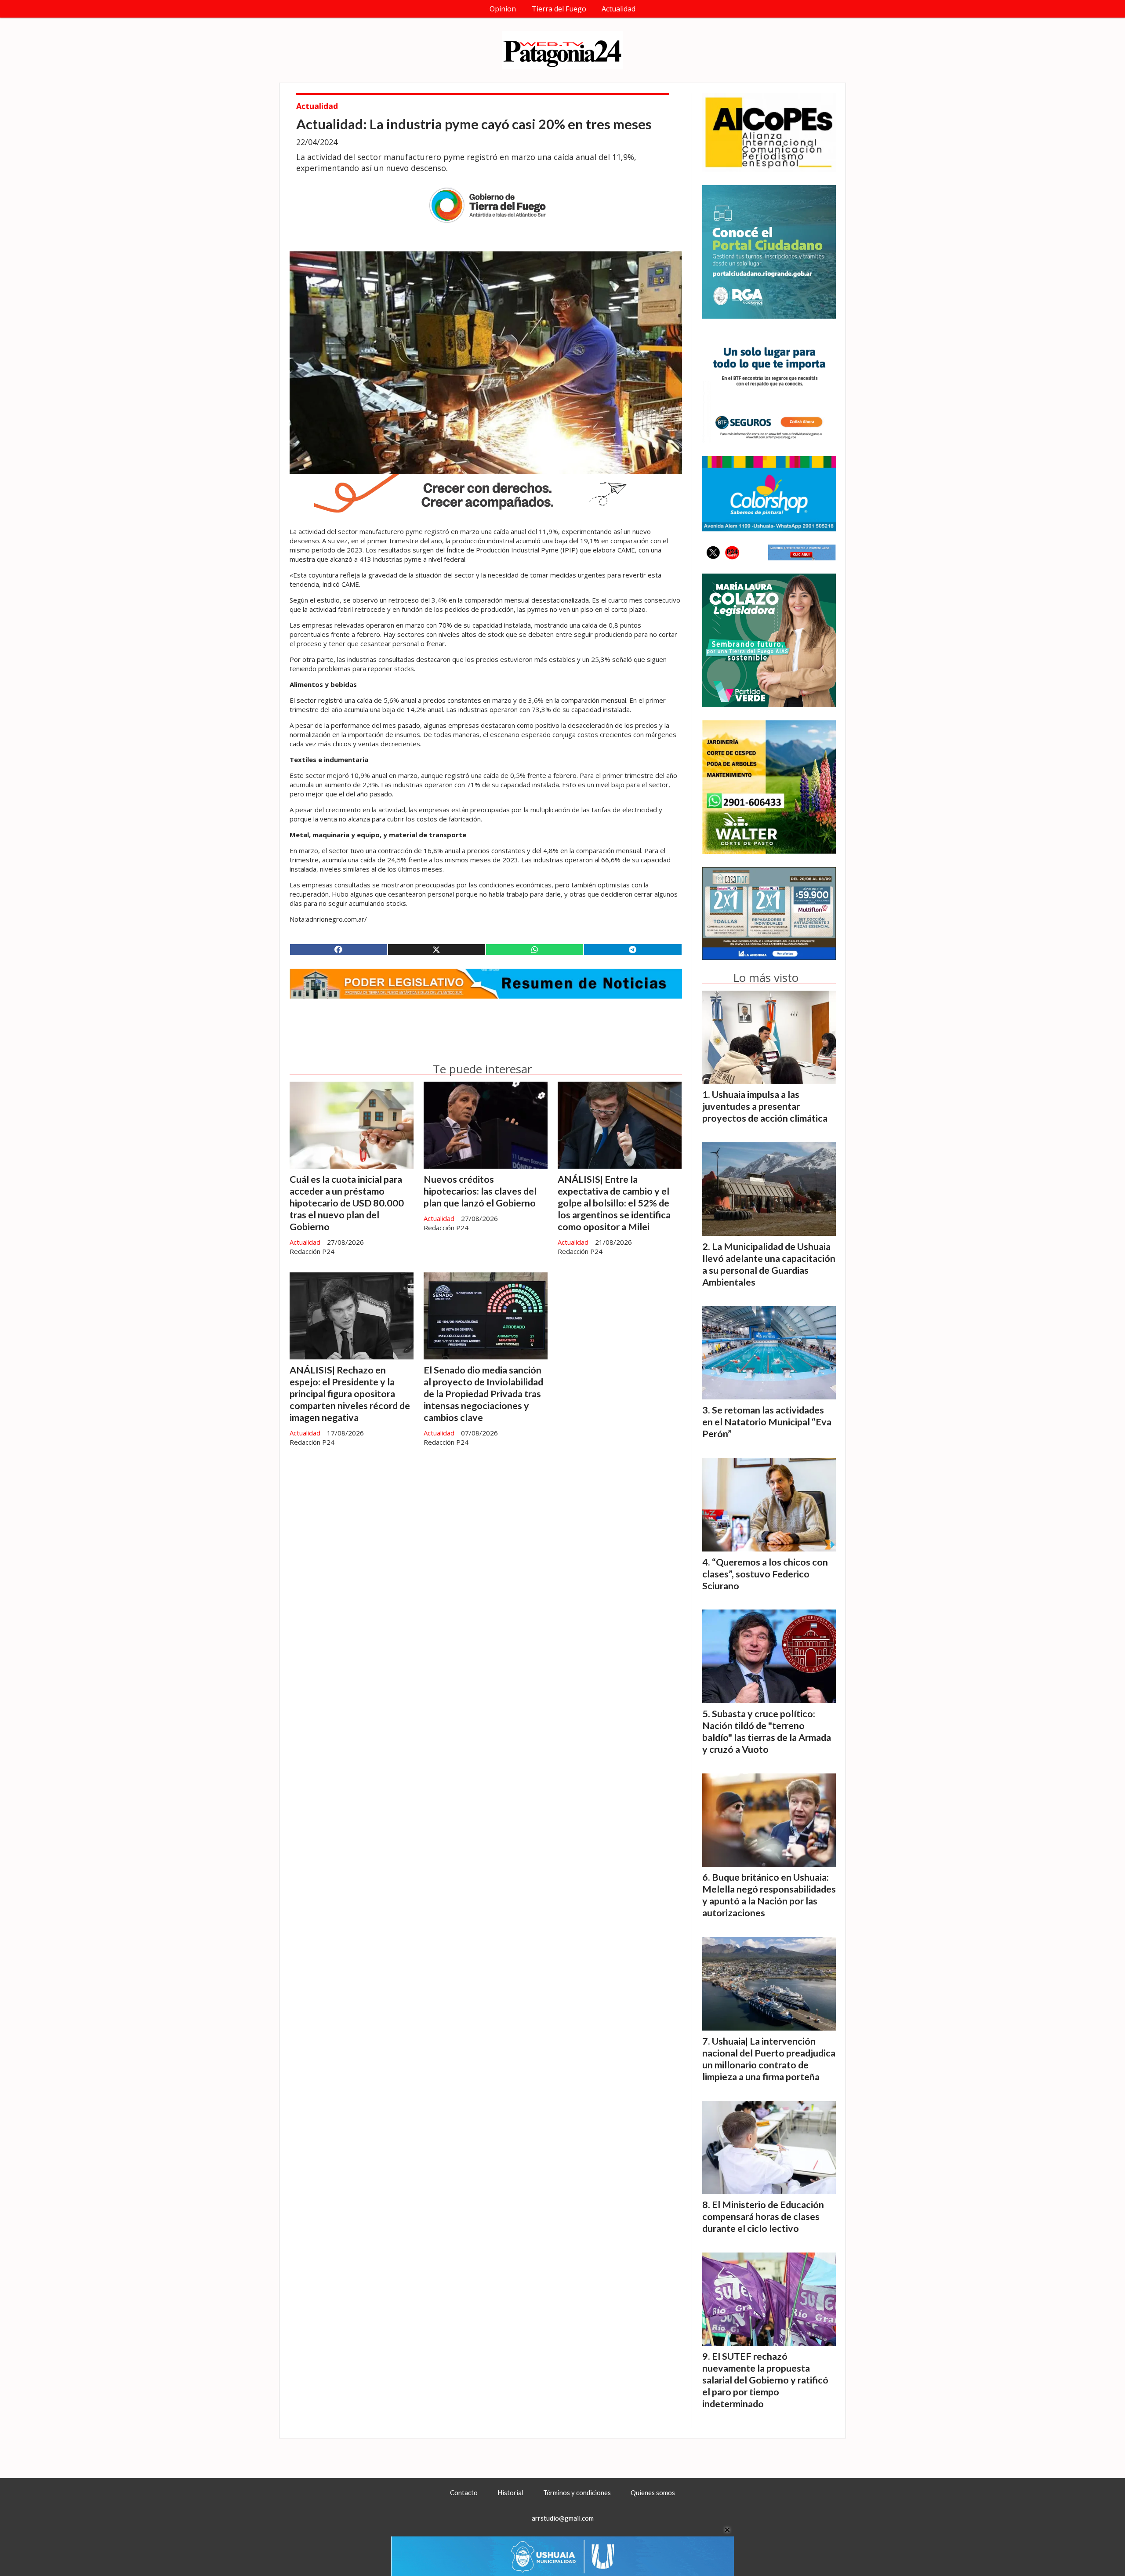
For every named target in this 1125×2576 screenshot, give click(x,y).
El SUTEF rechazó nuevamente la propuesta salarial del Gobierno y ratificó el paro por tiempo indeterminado (765, 2380)
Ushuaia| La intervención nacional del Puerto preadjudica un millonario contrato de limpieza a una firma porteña (769, 2059)
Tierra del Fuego (559, 9)
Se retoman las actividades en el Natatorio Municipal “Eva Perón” (767, 1422)
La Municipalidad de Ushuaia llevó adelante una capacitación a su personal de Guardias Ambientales (769, 1264)
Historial (510, 2492)
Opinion (503, 9)
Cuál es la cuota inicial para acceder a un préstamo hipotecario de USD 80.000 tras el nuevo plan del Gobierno (347, 1203)
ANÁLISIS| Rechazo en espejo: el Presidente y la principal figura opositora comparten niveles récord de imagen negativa (350, 1394)
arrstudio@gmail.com (563, 2518)
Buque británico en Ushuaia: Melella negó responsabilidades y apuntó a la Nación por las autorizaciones (769, 1895)
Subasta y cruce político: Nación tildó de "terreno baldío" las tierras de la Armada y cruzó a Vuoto (767, 1731)
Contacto (464, 2492)
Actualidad (619, 9)
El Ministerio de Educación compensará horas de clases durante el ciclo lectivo (763, 2216)
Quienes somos (653, 2492)
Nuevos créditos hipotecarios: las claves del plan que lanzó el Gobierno (480, 1191)
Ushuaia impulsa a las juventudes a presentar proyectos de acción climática (765, 1106)
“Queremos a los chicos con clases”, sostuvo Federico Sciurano (765, 1574)
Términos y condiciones (577, 2492)
